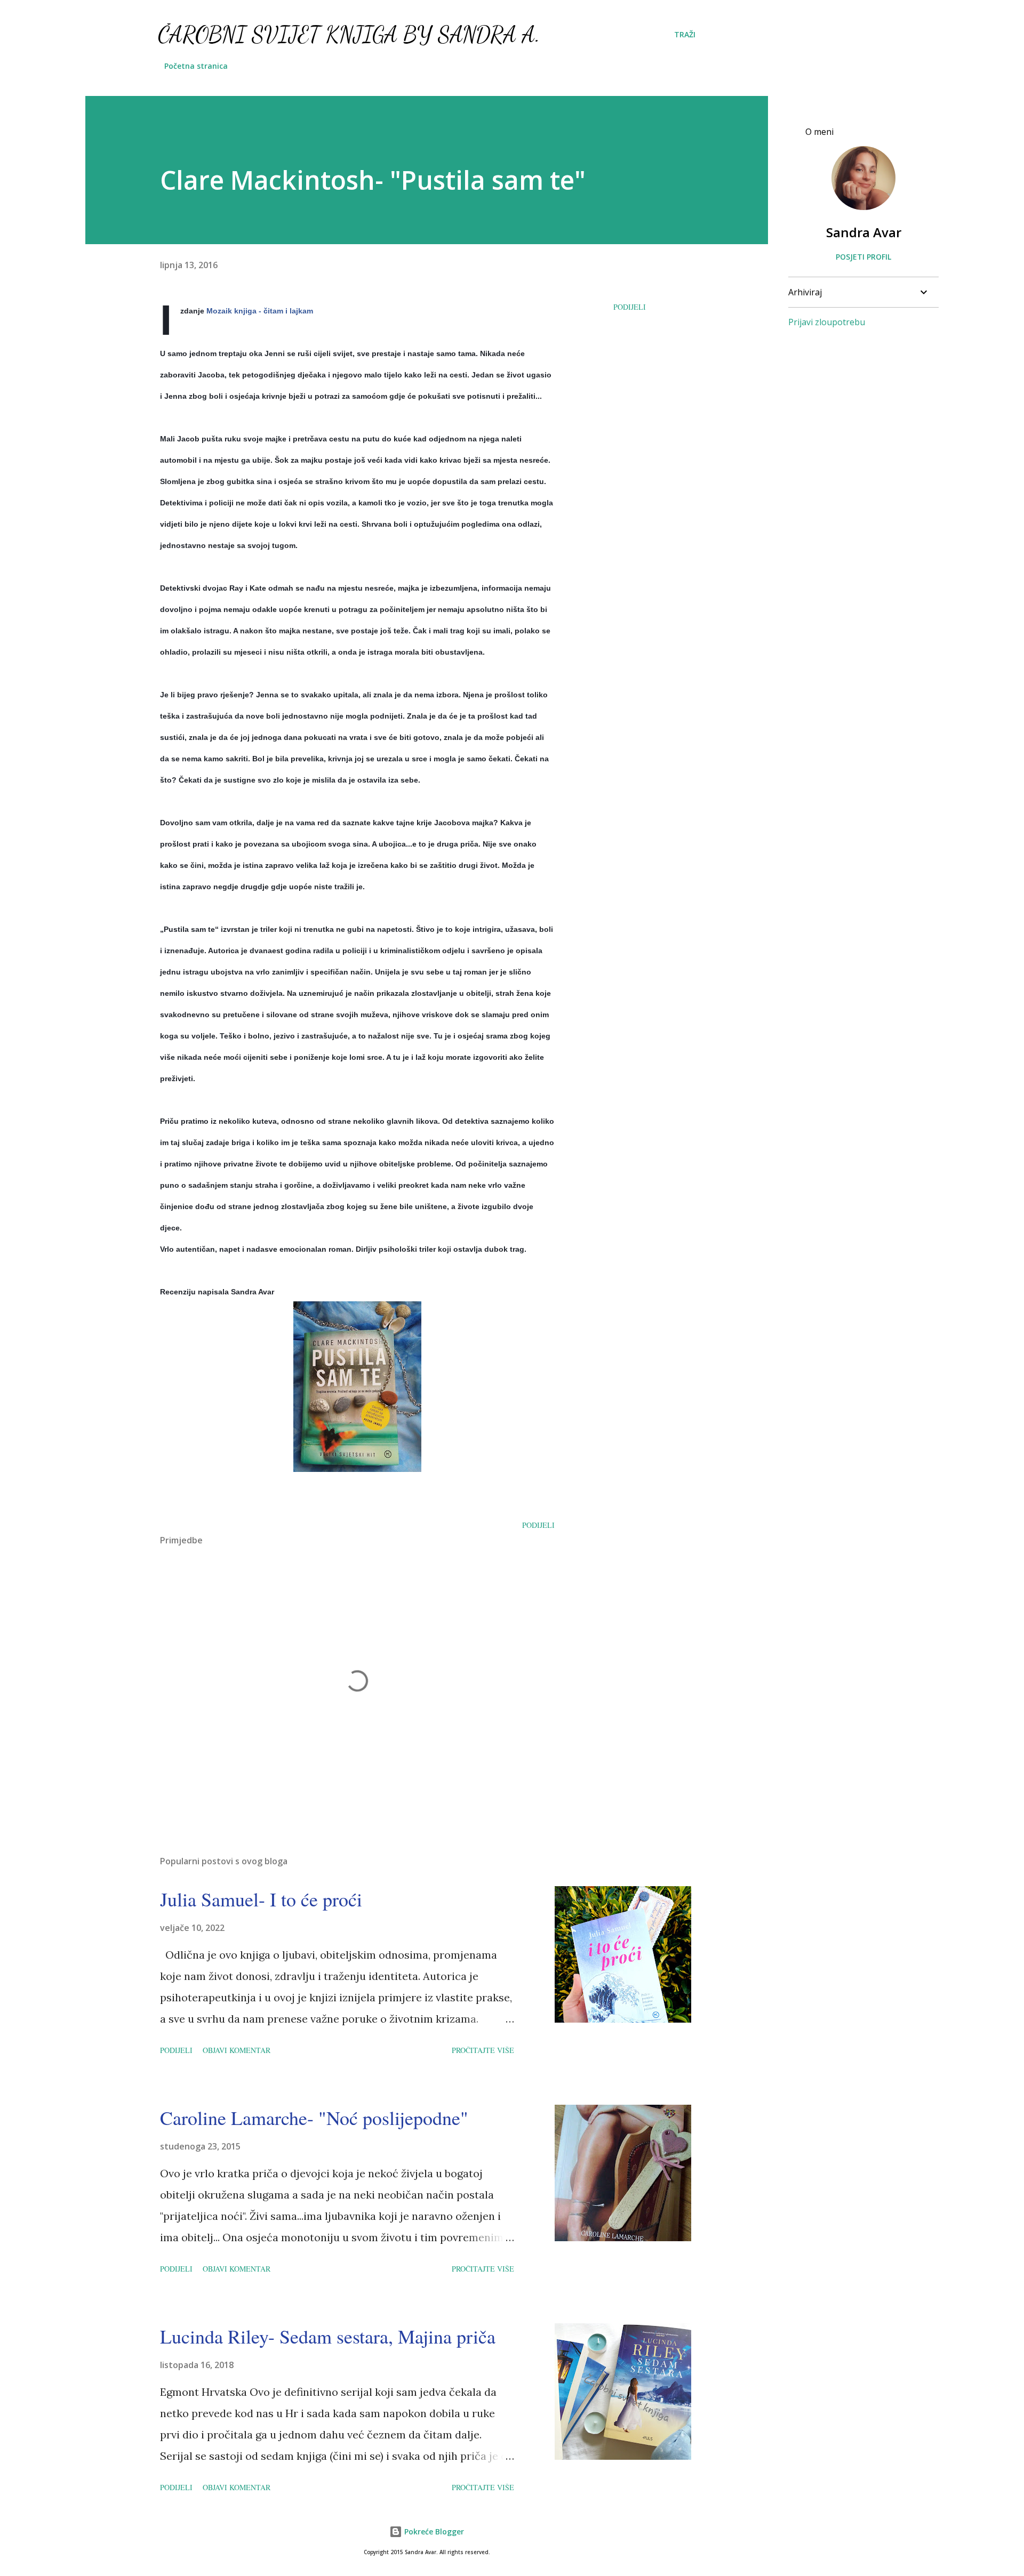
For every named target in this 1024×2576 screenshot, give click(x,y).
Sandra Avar (864, 232)
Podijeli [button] (630, 307)
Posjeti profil (863, 257)
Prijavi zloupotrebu (827, 322)
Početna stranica (196, 66)
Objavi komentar (237, 2050)
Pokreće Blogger (433, 2531)
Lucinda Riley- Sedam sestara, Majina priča (328, 2336)
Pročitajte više (483, 2050)
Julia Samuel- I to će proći (261, 1899)
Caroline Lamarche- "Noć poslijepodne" (314, 2118)
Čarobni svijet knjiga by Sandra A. (349, 34)
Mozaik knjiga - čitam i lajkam (260, 311)
